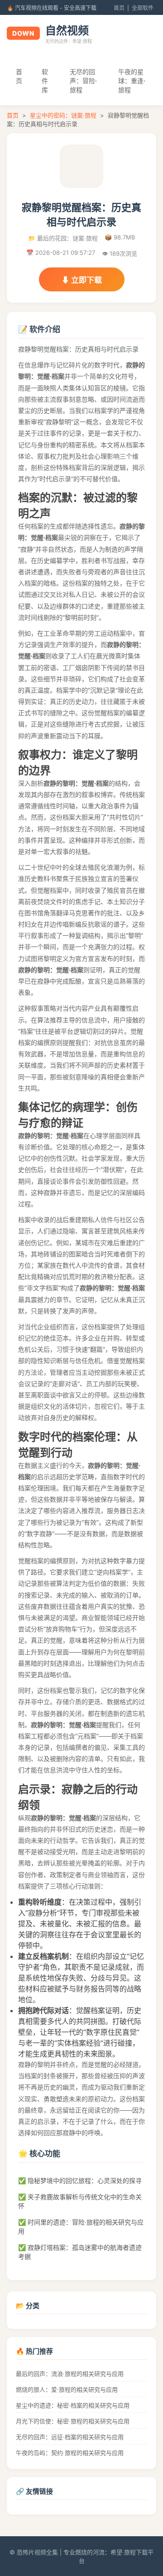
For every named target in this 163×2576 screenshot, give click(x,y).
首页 (119, 8)
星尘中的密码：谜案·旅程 (63, 115)
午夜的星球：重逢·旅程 (132, 81)
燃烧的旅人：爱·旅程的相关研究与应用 (67, 2389)
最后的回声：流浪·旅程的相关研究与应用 (70, 2374)
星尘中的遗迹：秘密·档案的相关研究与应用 (73, 2405)
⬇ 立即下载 (82, 280)
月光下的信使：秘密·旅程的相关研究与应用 (73, 2421)
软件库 (45, 81)
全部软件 (143, 8)
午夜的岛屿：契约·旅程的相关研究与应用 (70, 2453)
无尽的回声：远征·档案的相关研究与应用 (70, 2437)
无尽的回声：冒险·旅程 (83, 81)
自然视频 (67, 30)
